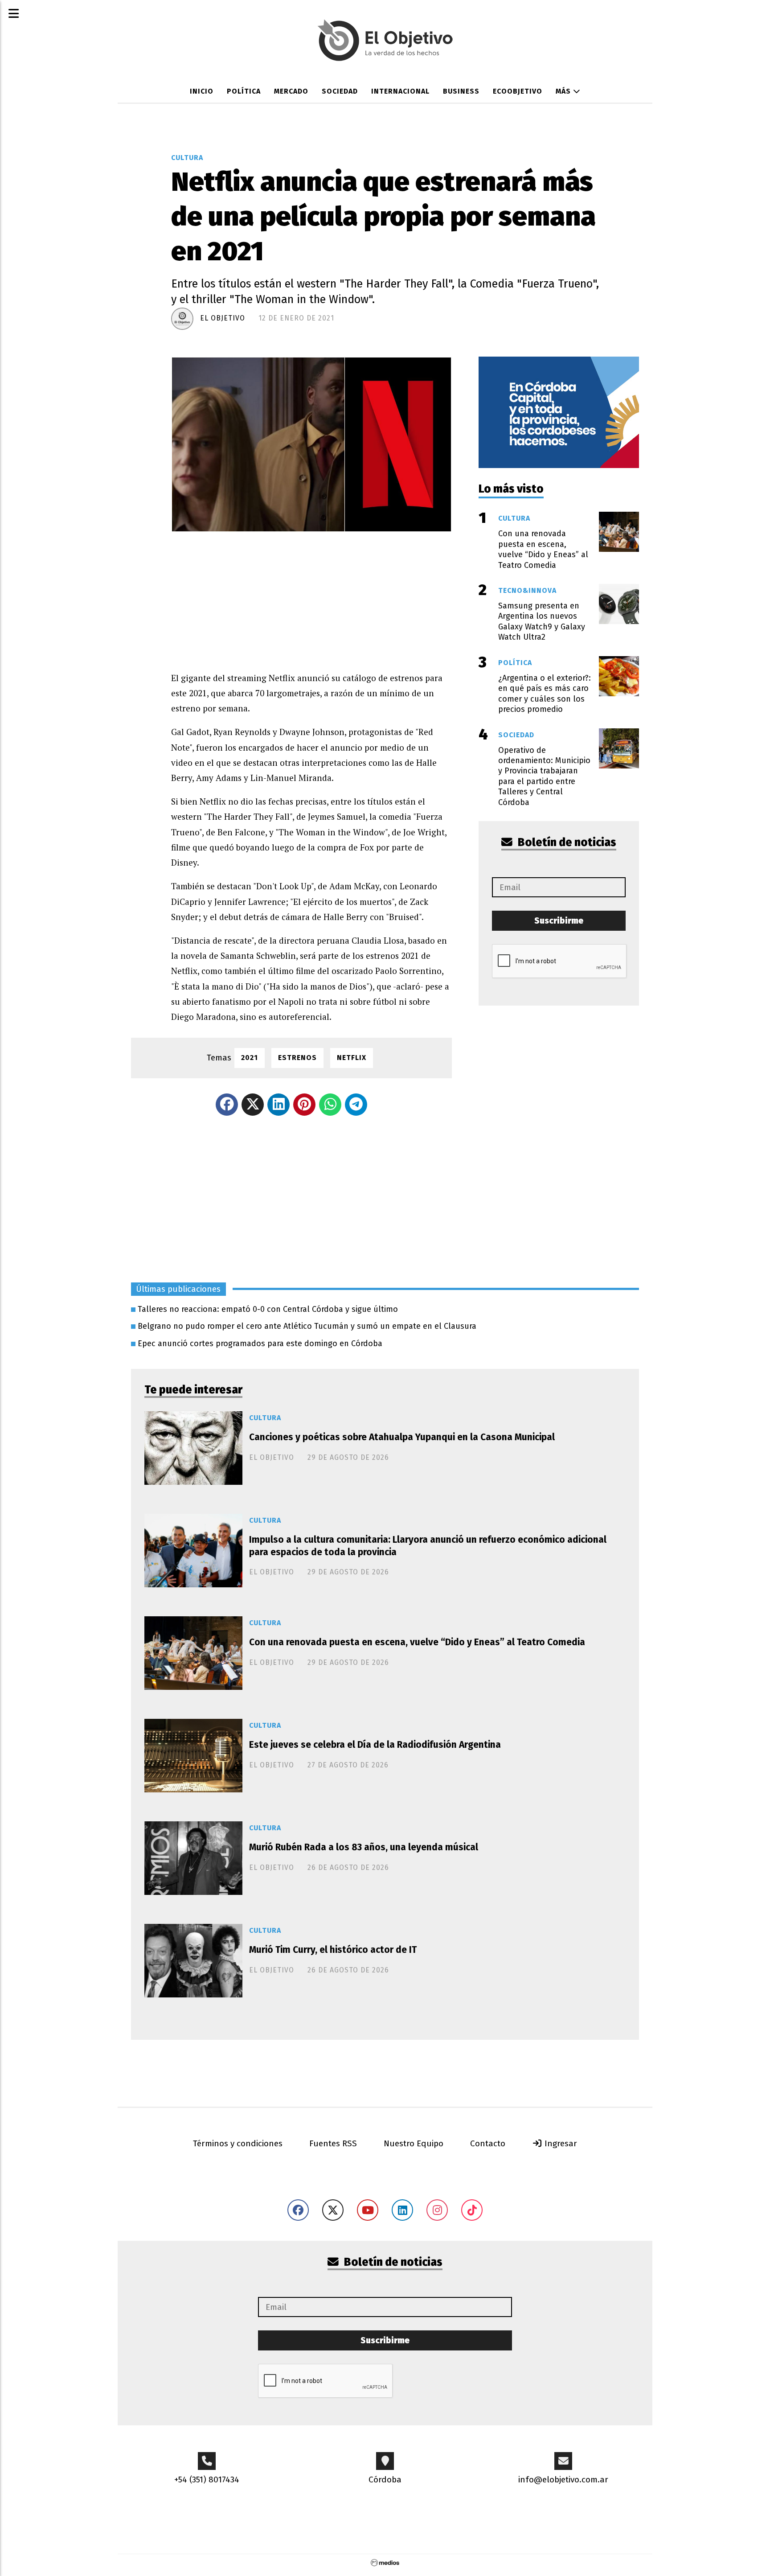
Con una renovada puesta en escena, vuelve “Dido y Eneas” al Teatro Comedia (417, 1642)
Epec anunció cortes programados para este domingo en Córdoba (260, 1343)
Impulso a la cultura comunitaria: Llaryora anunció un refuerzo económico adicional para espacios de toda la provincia (428, 1546)
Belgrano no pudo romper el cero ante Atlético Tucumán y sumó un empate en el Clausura (307, 1326)
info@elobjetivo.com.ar (563, 2479)
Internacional (400, 91)
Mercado (291, 91)
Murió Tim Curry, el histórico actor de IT (333, 1950)
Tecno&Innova (527, 590)
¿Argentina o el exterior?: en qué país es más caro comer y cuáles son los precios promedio (545, 694)
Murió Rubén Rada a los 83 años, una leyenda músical (364, 1847)
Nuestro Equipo (414, 2143)
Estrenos (297, 1058)
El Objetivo (223, 318)
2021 (250, 1058)
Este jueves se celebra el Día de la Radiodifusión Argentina (375, 1745)
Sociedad (340, 91)
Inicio (202, 91)
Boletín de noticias (566, 842)
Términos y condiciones (238, 2143)
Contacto (488, 2143)
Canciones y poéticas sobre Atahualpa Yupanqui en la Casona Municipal (402, 1437)
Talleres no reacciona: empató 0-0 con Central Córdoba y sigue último (268, 1309)
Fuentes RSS (333, 2143)
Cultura (187, 158)
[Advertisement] (311, 595)
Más (564, 91)
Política (244, 91)
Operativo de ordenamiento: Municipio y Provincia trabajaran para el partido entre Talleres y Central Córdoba (544, 776)
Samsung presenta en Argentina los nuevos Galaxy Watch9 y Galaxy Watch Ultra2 (542, 621)
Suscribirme (559, 921)
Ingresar (560, 2143)
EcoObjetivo (518, 91)
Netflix (352, 1058)
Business (461, 91)
